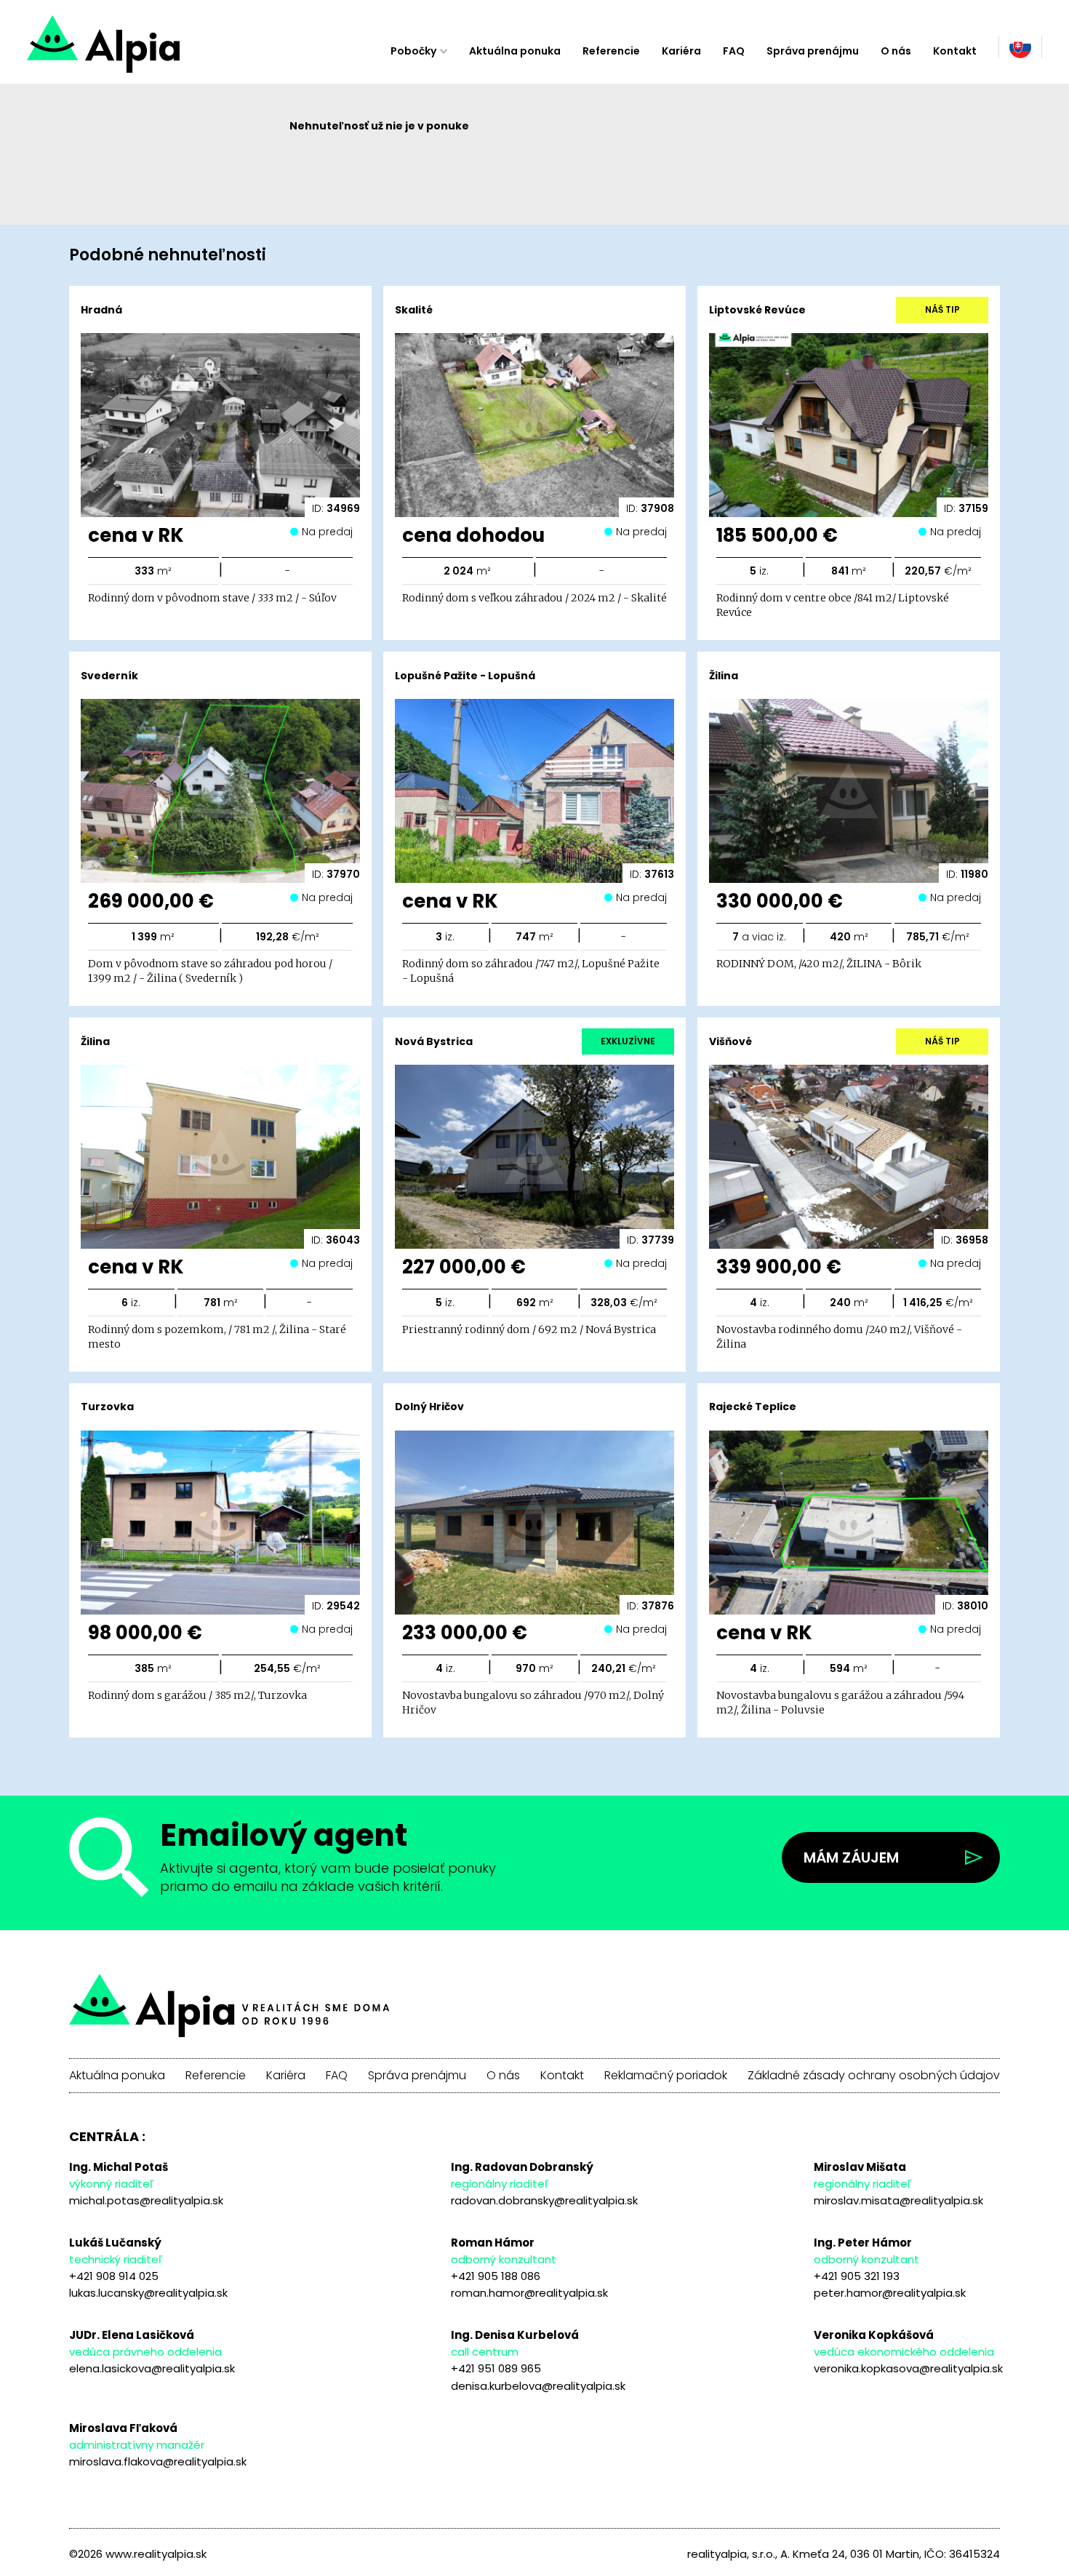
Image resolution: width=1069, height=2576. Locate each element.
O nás (896, 51)
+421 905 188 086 (496, 2276)
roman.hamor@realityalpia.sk (529, 2293)
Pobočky (413, 51)
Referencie (611, 51)
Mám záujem (851, 1857)
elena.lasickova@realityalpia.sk (152, 2368)
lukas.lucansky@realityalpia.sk (148, 2293)
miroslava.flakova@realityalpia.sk (158, 2461)
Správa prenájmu (813, 51)
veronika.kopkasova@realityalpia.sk (908, 2368)
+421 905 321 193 (857, 2276)
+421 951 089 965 (496, 2368)
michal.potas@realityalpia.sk (146, 2200)
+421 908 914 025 (114, 2276)
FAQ (734, 51)
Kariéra (681, 51)
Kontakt (955, 51)
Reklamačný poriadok (666, 2076)
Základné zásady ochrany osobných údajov (874, 2076)
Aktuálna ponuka (515, 51)
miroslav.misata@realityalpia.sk (898, 2200)
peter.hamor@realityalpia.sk (890, 2293)
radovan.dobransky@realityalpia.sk (544, 2200)
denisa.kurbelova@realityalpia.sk (538, 2386)
